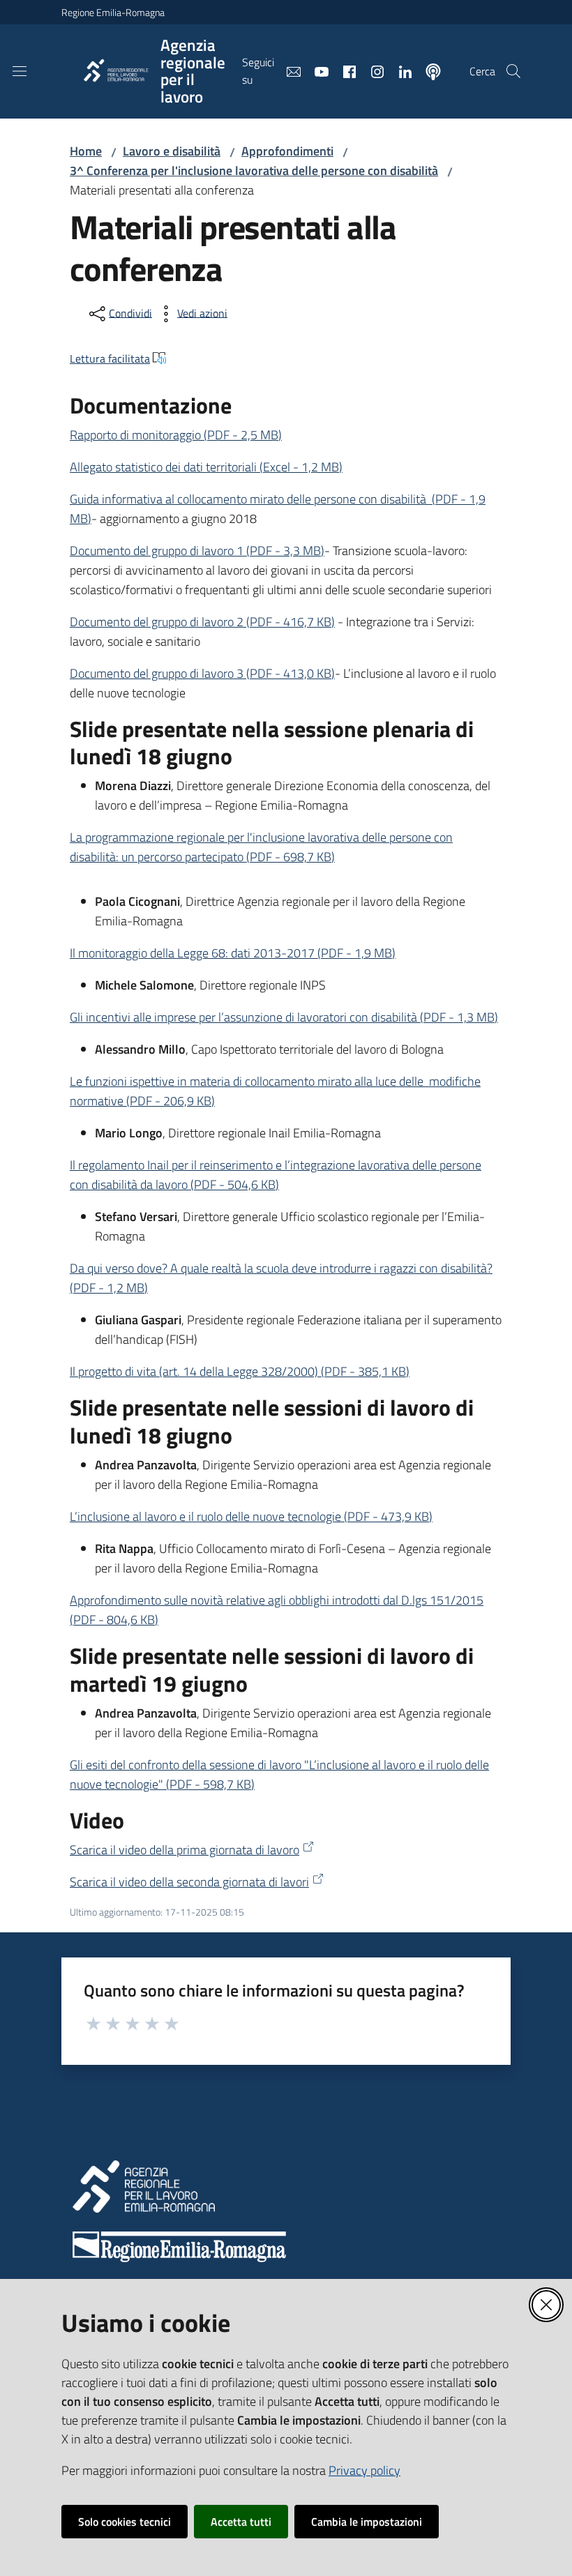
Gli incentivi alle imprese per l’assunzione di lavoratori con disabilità (284, 1017)
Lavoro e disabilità (172, 151)
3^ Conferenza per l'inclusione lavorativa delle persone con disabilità (254, 171)
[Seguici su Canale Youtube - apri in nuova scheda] (316, 70)
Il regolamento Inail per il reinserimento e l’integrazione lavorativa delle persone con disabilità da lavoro (276, 1175)
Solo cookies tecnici (125, 2522)
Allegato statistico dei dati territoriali (206, 467)
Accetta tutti (241, 2522)
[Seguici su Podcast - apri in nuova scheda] (428, 70)
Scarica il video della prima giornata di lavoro (185, 1850)
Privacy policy (364, 2470)
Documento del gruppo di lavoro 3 (202, 673)
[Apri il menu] (20, 71)
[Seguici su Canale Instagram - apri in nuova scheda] (372, 70)
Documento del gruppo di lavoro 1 (197, 551)
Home (86, 151)
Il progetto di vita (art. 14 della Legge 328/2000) (240, 1371)
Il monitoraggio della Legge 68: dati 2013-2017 (233, 953)
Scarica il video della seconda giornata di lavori (189, 1882)
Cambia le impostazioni (367, 2522)
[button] (513, 71)
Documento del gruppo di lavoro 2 (202, 622)
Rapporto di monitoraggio (176, 435)
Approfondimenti (287, 151)
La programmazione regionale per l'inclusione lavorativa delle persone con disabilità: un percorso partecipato (261, 847)
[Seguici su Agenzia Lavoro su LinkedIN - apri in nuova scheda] (400, 70)
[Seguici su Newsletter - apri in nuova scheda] (288, 70)
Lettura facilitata (110, 358)
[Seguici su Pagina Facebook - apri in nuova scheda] (344, 70)
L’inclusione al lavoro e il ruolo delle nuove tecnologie (251, 1516)
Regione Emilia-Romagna (113, 12)
